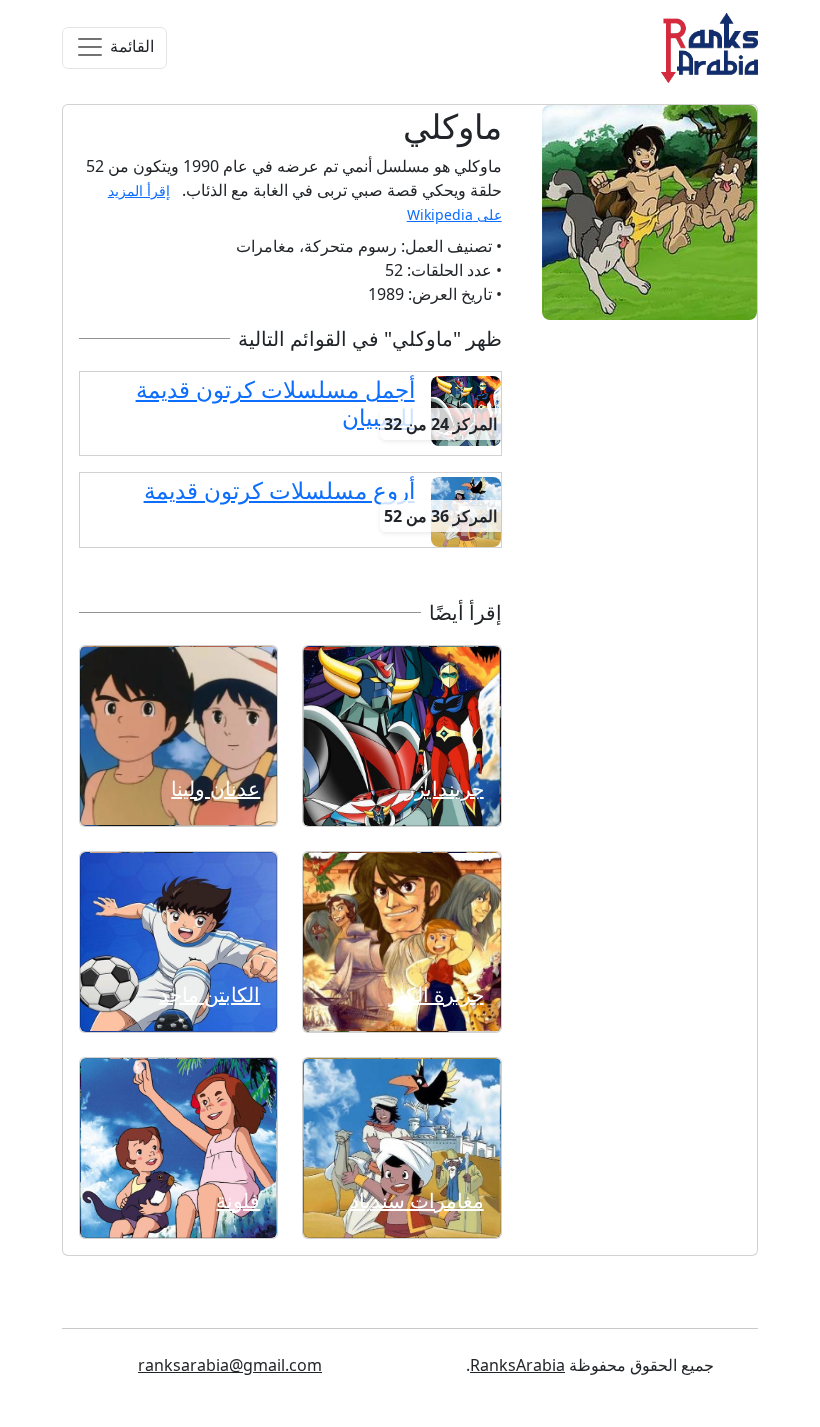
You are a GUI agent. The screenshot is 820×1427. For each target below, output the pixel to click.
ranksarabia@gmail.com (230, 1365)
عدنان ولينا (215, 788)
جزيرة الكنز (436, 994)
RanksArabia (517, 1365)
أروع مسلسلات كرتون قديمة (279, 490)
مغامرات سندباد (417, 1200)
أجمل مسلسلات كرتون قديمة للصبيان (275, 403)
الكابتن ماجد (209, 994)
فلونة (238, 1200)
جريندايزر (444, 788)
